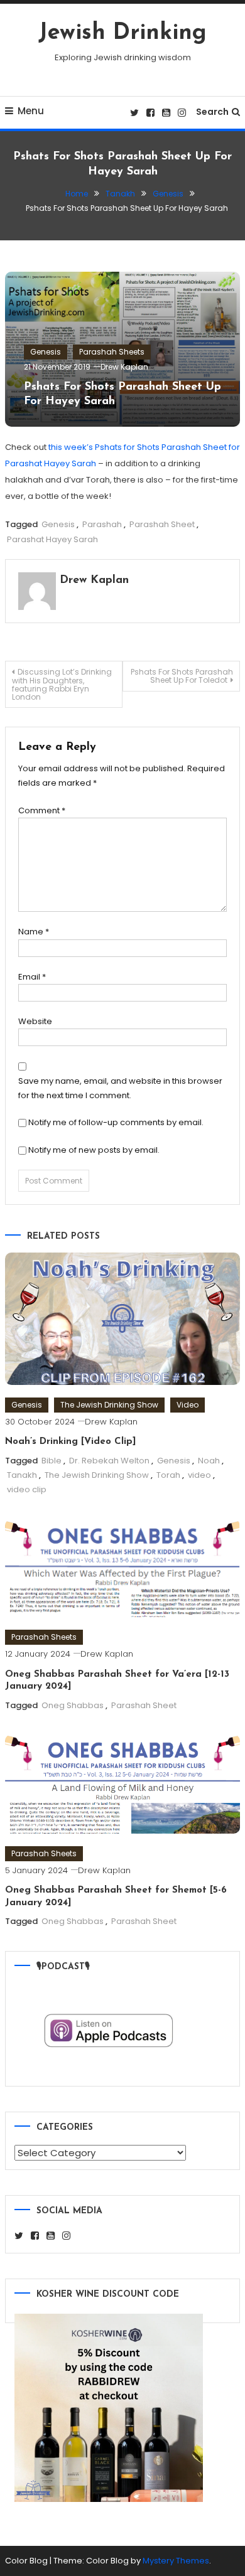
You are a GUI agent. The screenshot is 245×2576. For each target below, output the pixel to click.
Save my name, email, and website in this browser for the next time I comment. (120, 1088)
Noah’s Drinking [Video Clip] (71, 1442)
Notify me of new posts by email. (94, 1150)
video (199, 1475)
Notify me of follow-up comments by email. (116, 1122)
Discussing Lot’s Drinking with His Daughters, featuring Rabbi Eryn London (62, 684)
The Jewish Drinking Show (109, 1405)
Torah (168, 1475)
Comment (42, 810)
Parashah (102, 524)
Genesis (46, 352)
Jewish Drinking (122, 33)
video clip (27, 1489)
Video (188, 1405)
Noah (209, 1461)
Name (34, 932)
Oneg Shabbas (73, 1705)
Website (35, 1021)
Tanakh (22, 1475)
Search (212, 112)
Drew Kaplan (124, 367)
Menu (31, 111)
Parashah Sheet (162, 524)
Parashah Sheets (112, 352)
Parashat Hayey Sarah (52, 539)
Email (32, 977)
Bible (52, 1461)
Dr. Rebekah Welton (109, 1461)
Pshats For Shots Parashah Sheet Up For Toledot (182, 676)
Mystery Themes (176, 2561)
